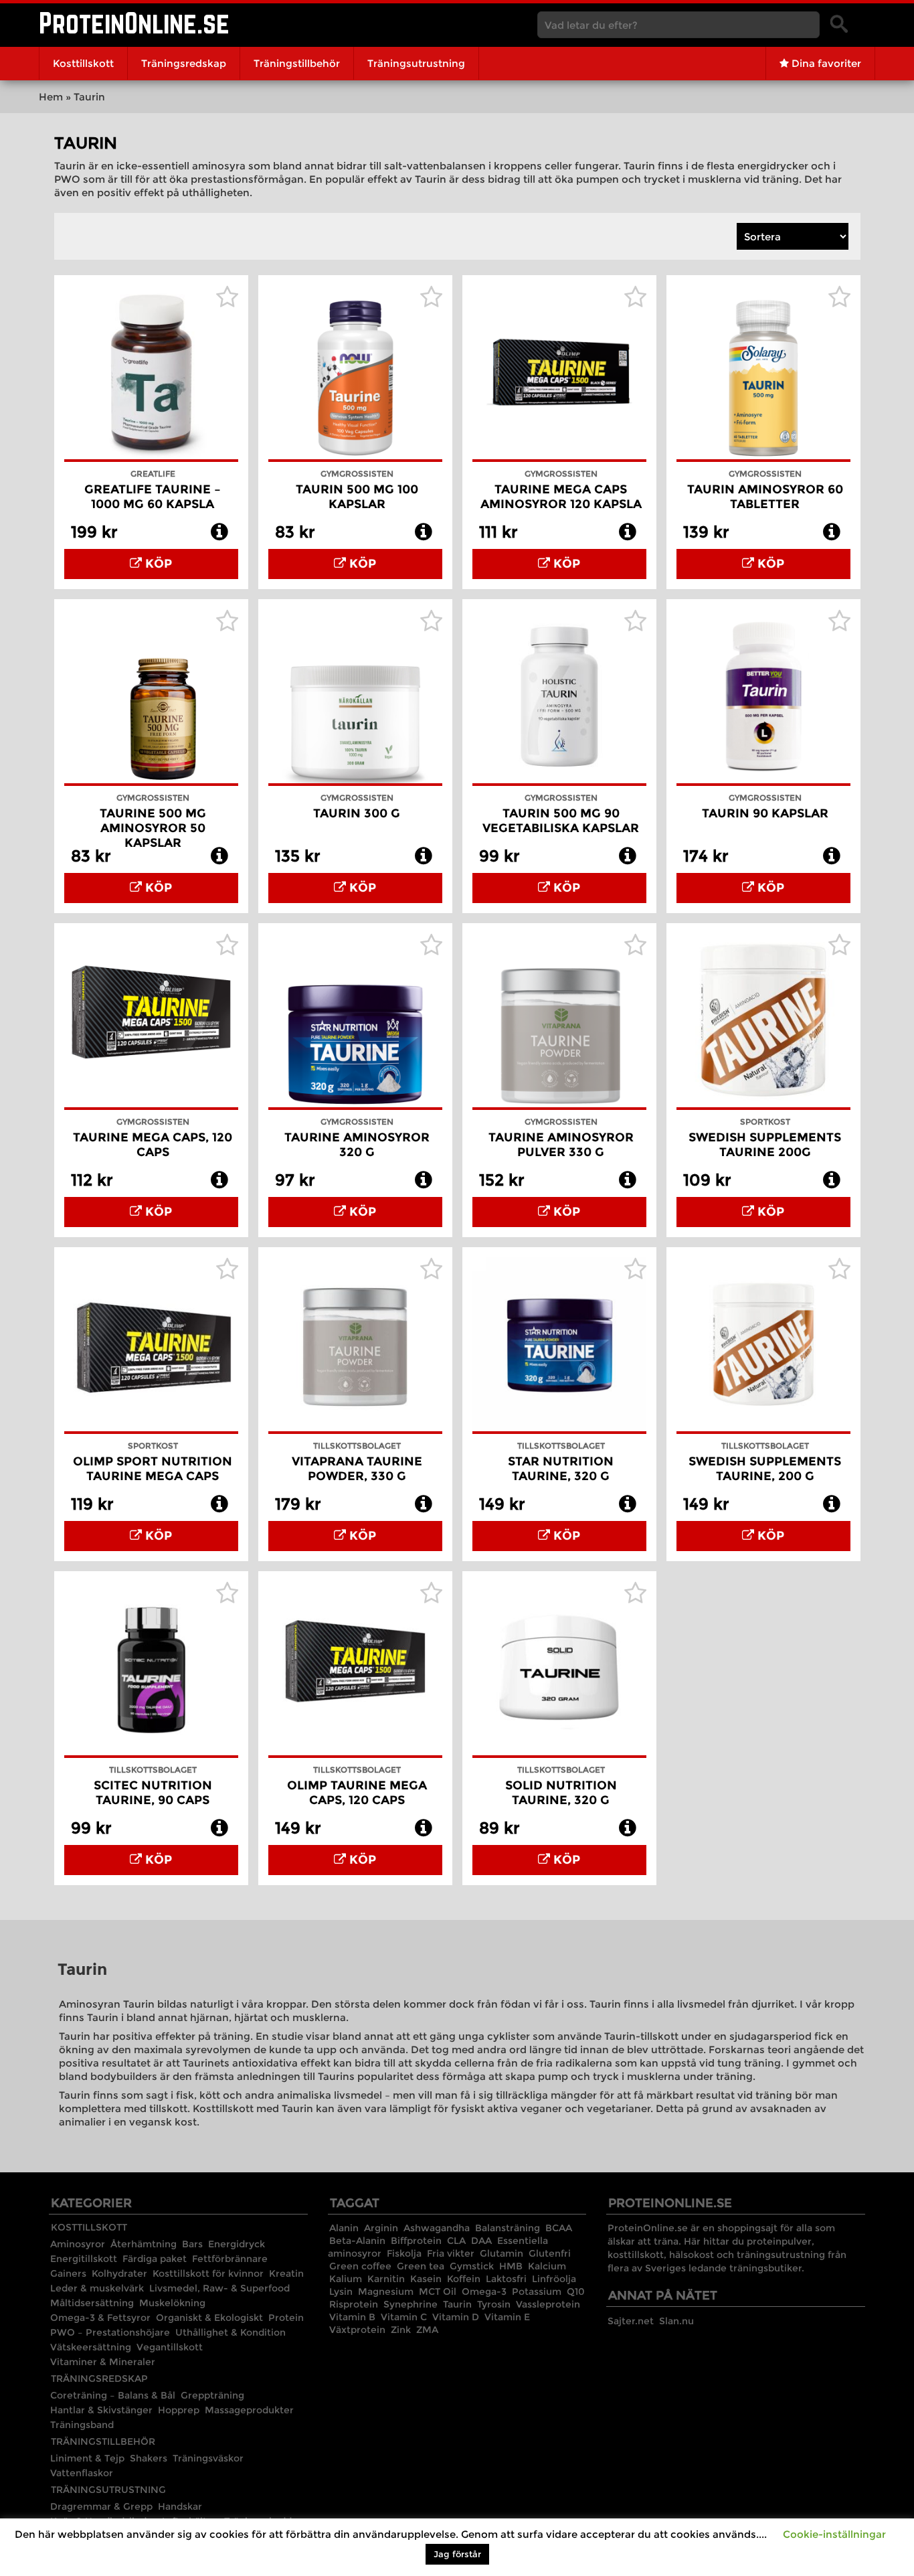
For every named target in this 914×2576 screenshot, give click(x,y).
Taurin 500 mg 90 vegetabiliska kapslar (561, 821)
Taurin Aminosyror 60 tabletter (765, 497)
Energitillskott (84, 2259)
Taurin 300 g (357, 813)
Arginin (381, 2228)
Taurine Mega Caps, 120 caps (153, 1145)
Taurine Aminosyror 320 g (357, 1145)
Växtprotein (357, 2330)
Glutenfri (550, 2253)
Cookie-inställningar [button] (834, 2534)
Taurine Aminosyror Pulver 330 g (561, 1145)
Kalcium (547, 2266)
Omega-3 (484, 2291)
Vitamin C (404, 2317)
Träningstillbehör (297, 63)
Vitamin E (507, 2317)
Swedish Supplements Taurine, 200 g (765, 1469)
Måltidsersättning (92, 2303)
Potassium (537, 2291)
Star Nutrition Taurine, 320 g (561, 1469)
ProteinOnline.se (134, 23)
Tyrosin (494, 2304)
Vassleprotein (548, 2304)
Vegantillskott (170, 2347)
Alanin (344, 2228)
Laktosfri (506, 2279)
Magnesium (386, 2291)
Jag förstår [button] (457, 2554)
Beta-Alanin (357, 2241)
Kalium (346, 2279)
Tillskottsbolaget (357, 1446)
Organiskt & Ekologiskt (209, 2318)
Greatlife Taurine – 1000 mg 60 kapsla (153, 497)
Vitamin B (352, 2317)
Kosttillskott (83, 63)
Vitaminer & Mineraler (103, 2362)
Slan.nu (676, 2321)
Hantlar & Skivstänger (101, 2410)
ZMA (427, 2330)
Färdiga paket (155, 2259)
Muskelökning (172, 2303)
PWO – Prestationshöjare (110, 2332)
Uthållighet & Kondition (231, 2332)
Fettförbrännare (230, 2259)
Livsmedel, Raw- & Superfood (219, 2288)
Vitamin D (456, 2317)
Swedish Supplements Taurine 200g (765, 1145)
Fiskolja (404, 2253)
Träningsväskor (208, 2458)
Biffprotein (416, 2241)
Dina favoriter (825, 63)
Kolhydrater (119, 2273)
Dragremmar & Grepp (101, 2506)
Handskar (180, 2506)
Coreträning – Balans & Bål (113, 2395)
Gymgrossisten (357, 474)
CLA (456, 2241)
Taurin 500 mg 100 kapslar (357, 497)
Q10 (576, 2291)
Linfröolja (554, 2279)
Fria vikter (451, 2253)
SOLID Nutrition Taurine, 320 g (561, 1793)
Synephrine (410, 2304)
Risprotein (354, 2304)
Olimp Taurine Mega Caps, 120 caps (357, 1793)
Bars (192, 2244)
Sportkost (765, 1122)
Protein (286, 2318)
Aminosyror (78, 2244)
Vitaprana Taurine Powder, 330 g (357, 1469)
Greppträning (212, 2395)
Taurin (457, 2304)
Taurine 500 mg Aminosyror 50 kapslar (153, 828)
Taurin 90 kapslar (765, 813)
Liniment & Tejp (87, 2458)
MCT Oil (438, 2291)
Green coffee (360, 2266)
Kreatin (286, 2273)
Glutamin (501, 2253)
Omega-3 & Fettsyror (100, 2318)
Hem (51, 97)
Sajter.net (631, 2321)
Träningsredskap (184, 63)
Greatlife (153, 474)
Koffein (464, 2279)
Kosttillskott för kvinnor (208, 2273)
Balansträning (508, 2228)
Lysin (341, 2291)
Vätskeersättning (91, 2347)
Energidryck (237, 2244)
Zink (401, 2330)
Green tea (421, 2266)
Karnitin (386, 2279)
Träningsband (82, 2425)
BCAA (559, 2228)
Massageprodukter (249, 2410)
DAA (481, 2241)
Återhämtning (144, 2244)
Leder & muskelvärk (97, 2288)
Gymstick (472, 2266)
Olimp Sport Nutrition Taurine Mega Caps (153, 1469)
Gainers (68, 2273)
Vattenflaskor (82, 2473)
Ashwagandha (437, 2228)
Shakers (149, 2458)
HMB (511, 2266)
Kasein (426, 2279)
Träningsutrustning (416, 63)
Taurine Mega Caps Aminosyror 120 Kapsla (561, 497)
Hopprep (179, 2410)
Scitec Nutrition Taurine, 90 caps (153, 1793)
